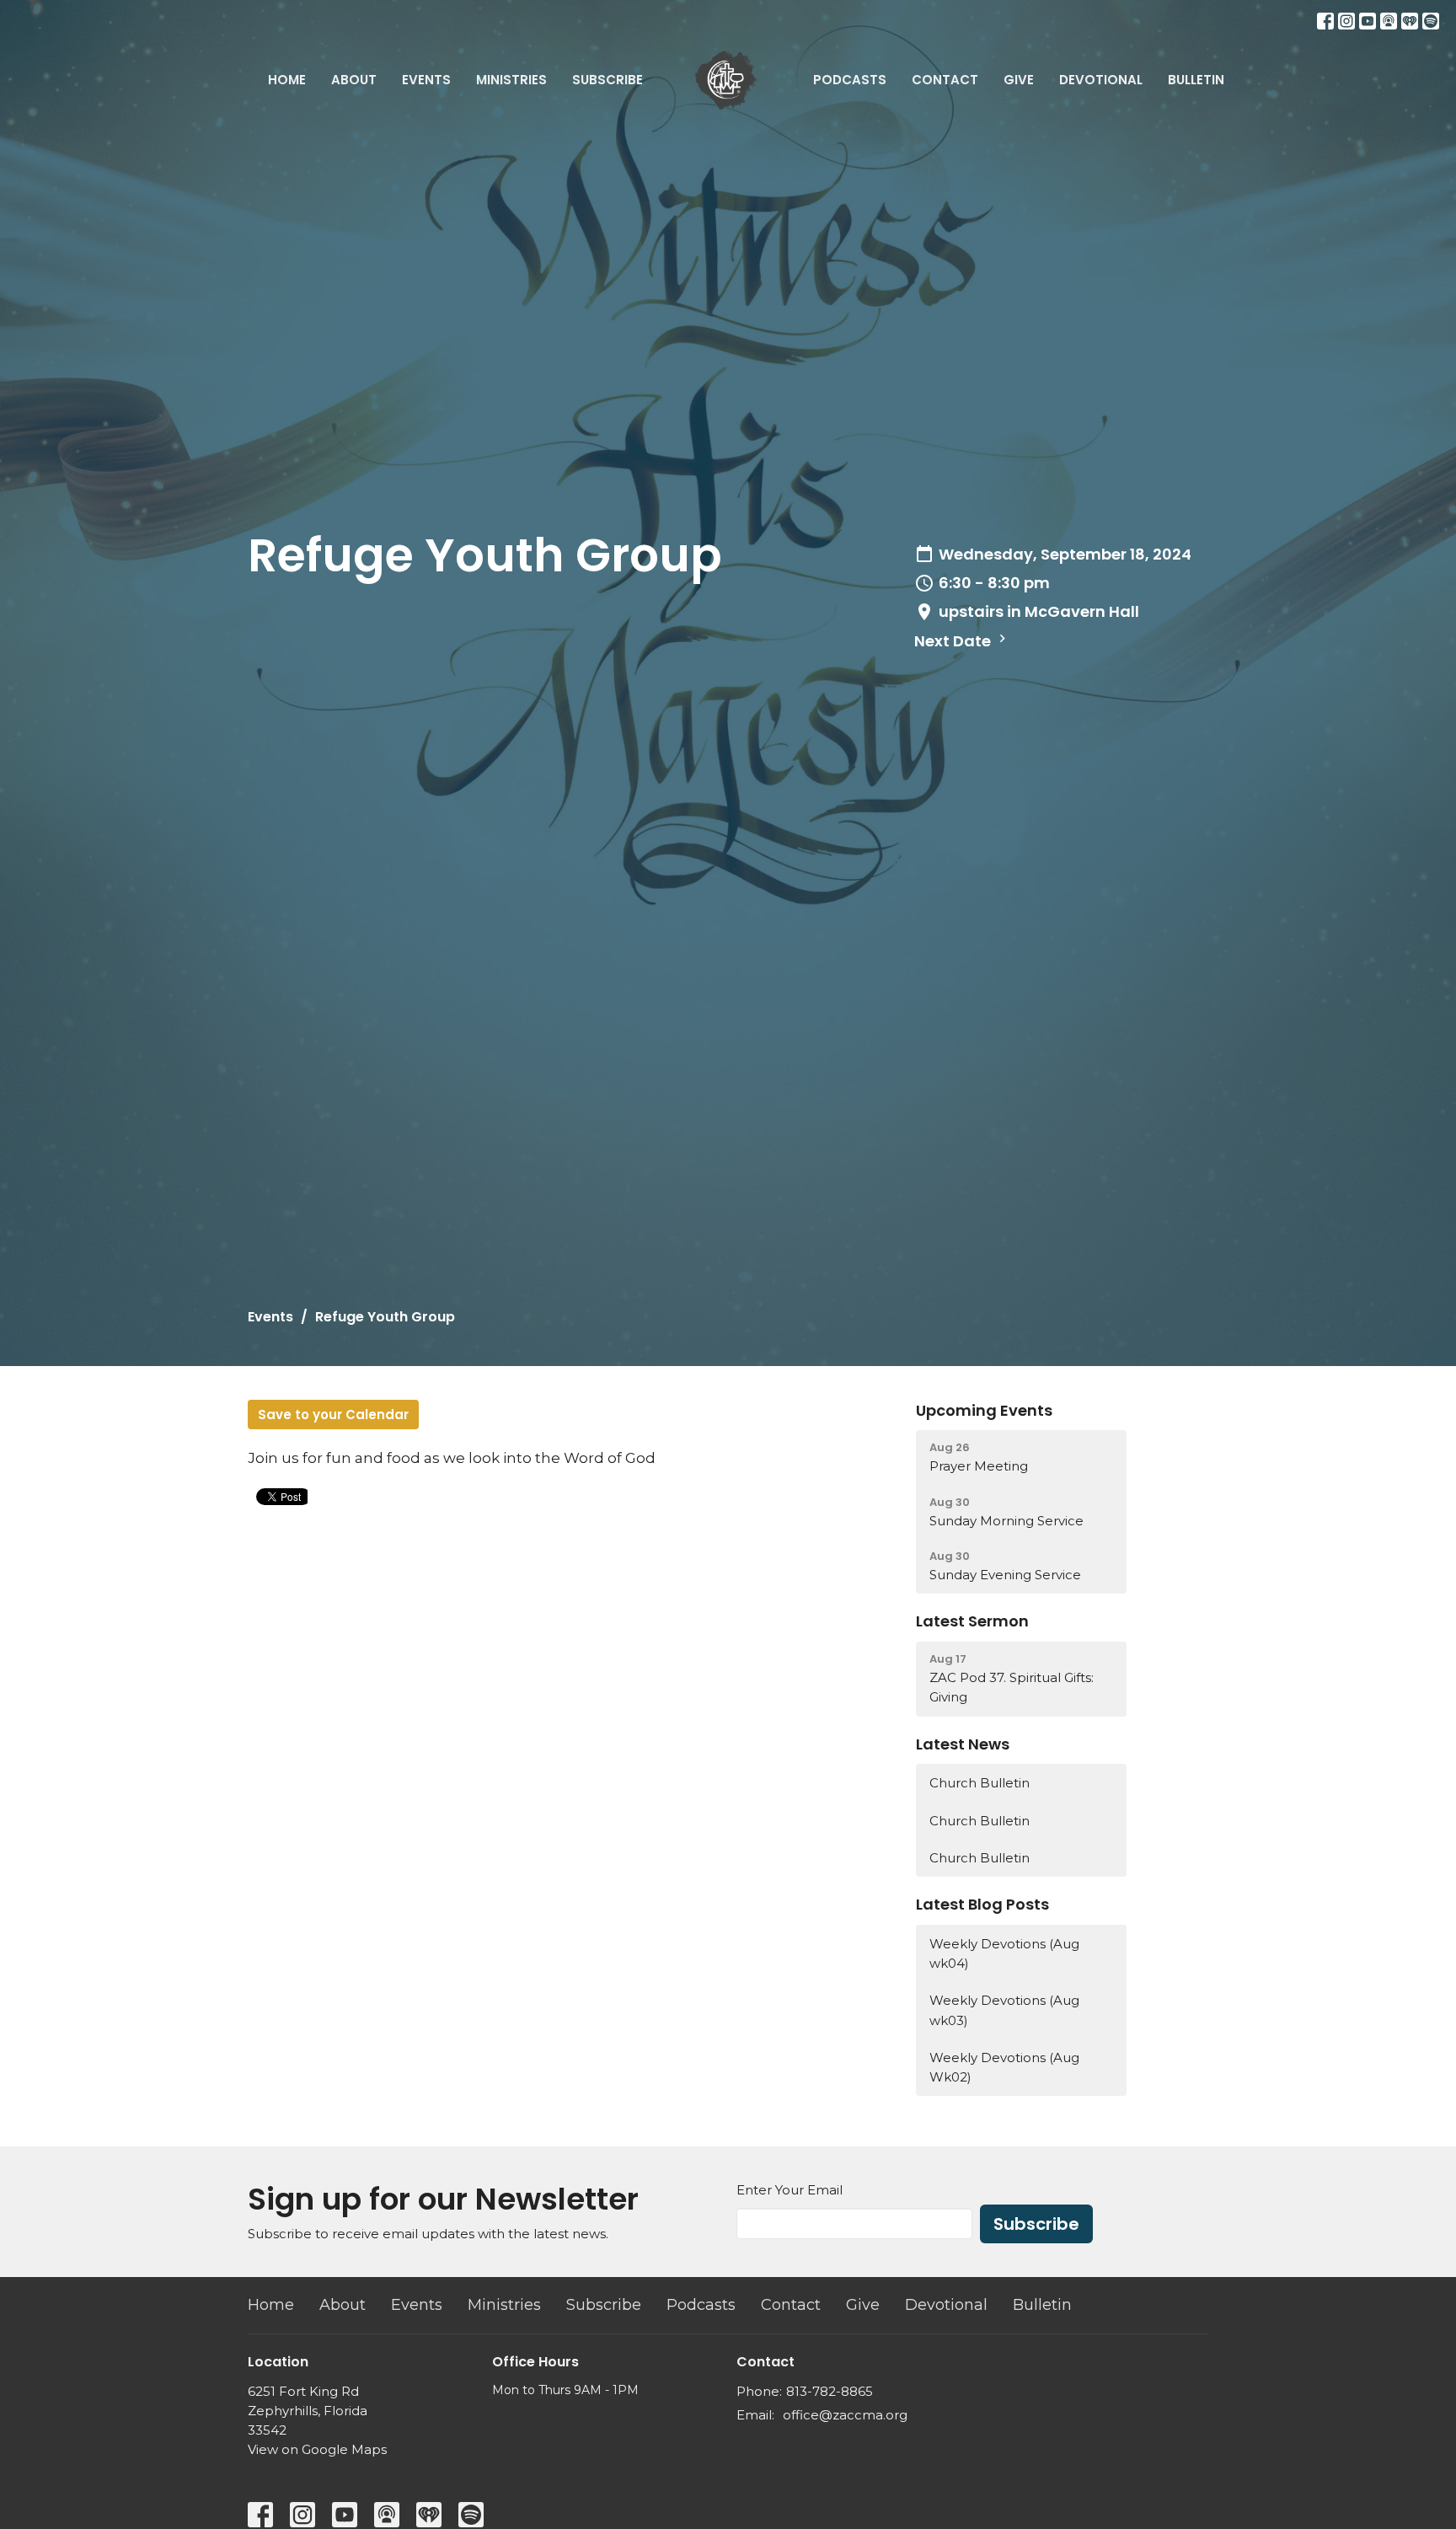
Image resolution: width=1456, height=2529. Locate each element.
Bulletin (1196, 80)
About (354, 80)
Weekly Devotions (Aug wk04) (1004, 1953)
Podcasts (850, 80)
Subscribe (608, 80)
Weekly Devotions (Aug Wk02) (1004, 2067)
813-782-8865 (830, 2391)
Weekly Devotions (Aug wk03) (1004, 2010)
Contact (945, 80)
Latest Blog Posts (982, 1904)
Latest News (963, 1744)
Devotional (1101, 80)
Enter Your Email (790, 2190)
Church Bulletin (980, 1783)
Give (1019, 80)
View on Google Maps (317, 2449)
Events (426, 80)
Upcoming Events (984, 1410)
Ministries (511, 80)
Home (287, 80)
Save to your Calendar (333, 1415)
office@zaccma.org (845, 2415)
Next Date (954, 641)
